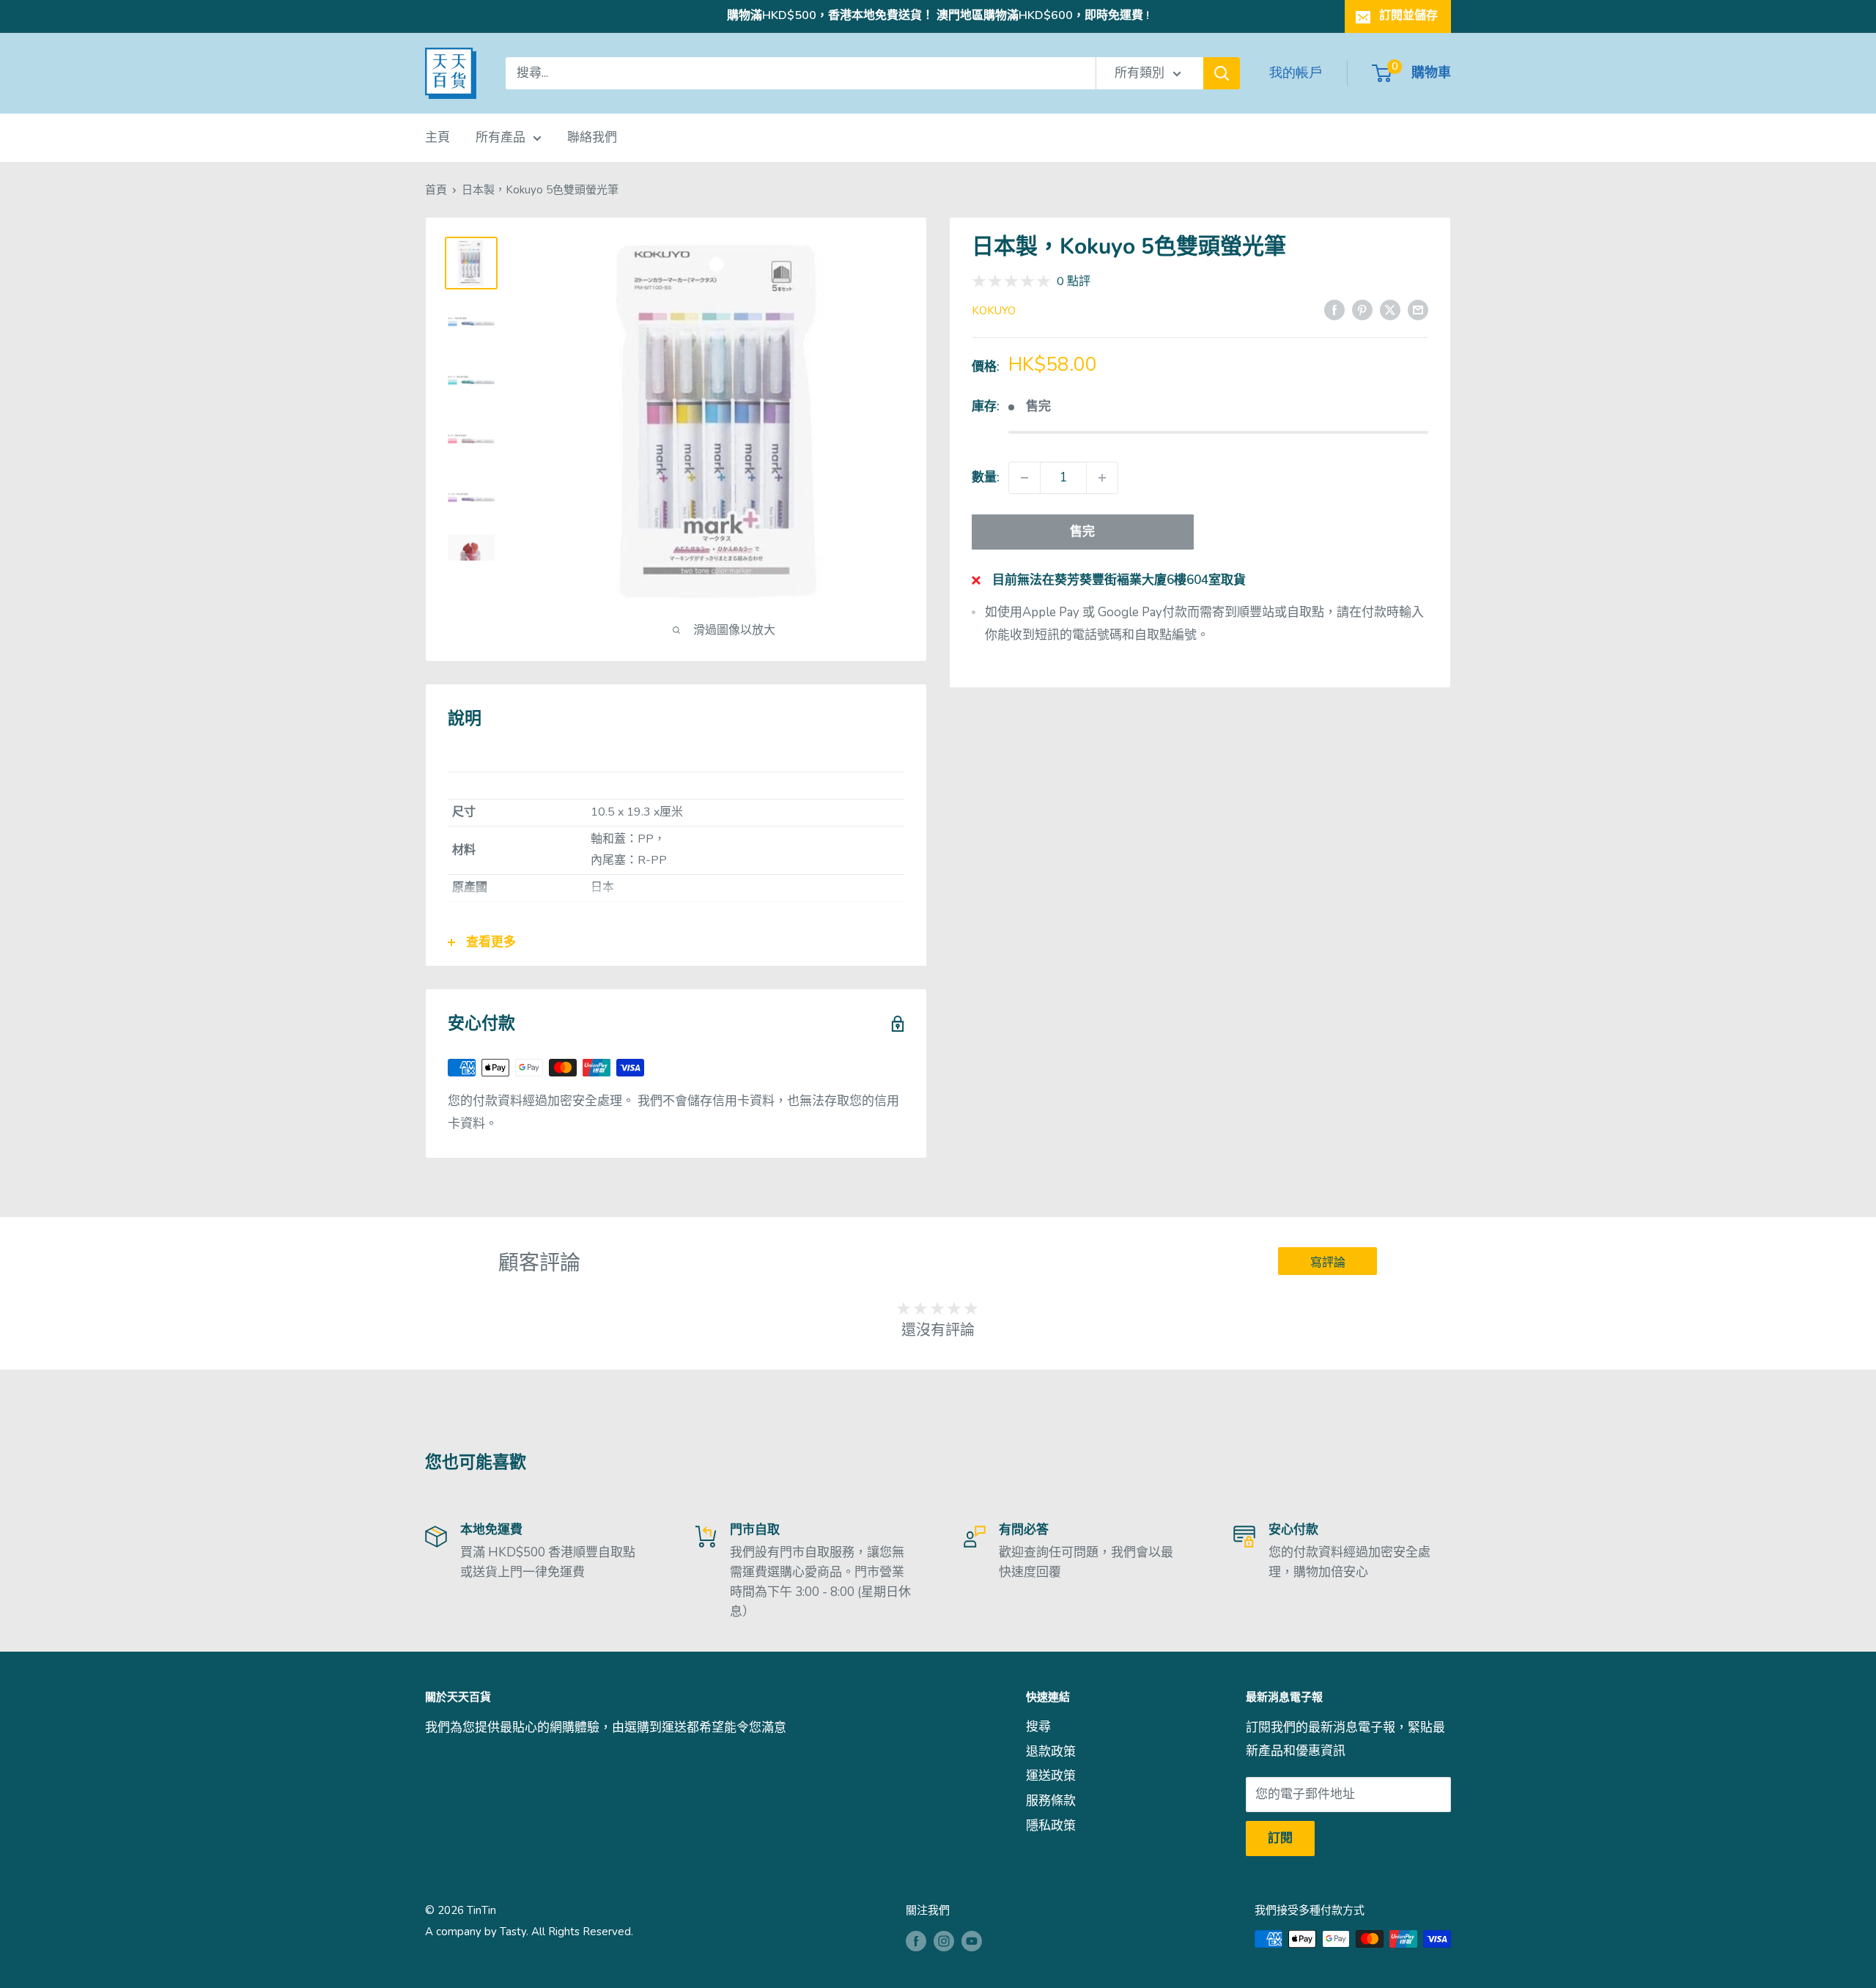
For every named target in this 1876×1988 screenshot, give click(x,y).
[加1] (1102, 478)
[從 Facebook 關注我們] (916, 1941)
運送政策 (1051, 1776)
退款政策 (1051, 1752)
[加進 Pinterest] (1362, 309)
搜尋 (1038, 1727)
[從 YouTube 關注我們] (972, 1941)
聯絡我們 (592, 137)
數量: (986, 477)
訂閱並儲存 (1408, 15)
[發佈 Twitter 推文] (1390, 309)
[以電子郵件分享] (1418, 309)
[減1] (1024, 478)
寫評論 (1328, 1263)
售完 (1082, 532)
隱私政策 (1051, 1826)
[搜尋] (1222, 73)
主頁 (437, 137)
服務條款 (1051, 1801)
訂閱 (1280, 1838)
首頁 (436, 190)
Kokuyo (994, 311)
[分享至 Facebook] (1334, 309)
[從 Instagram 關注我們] (944, 1941)
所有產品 (501, 137)
